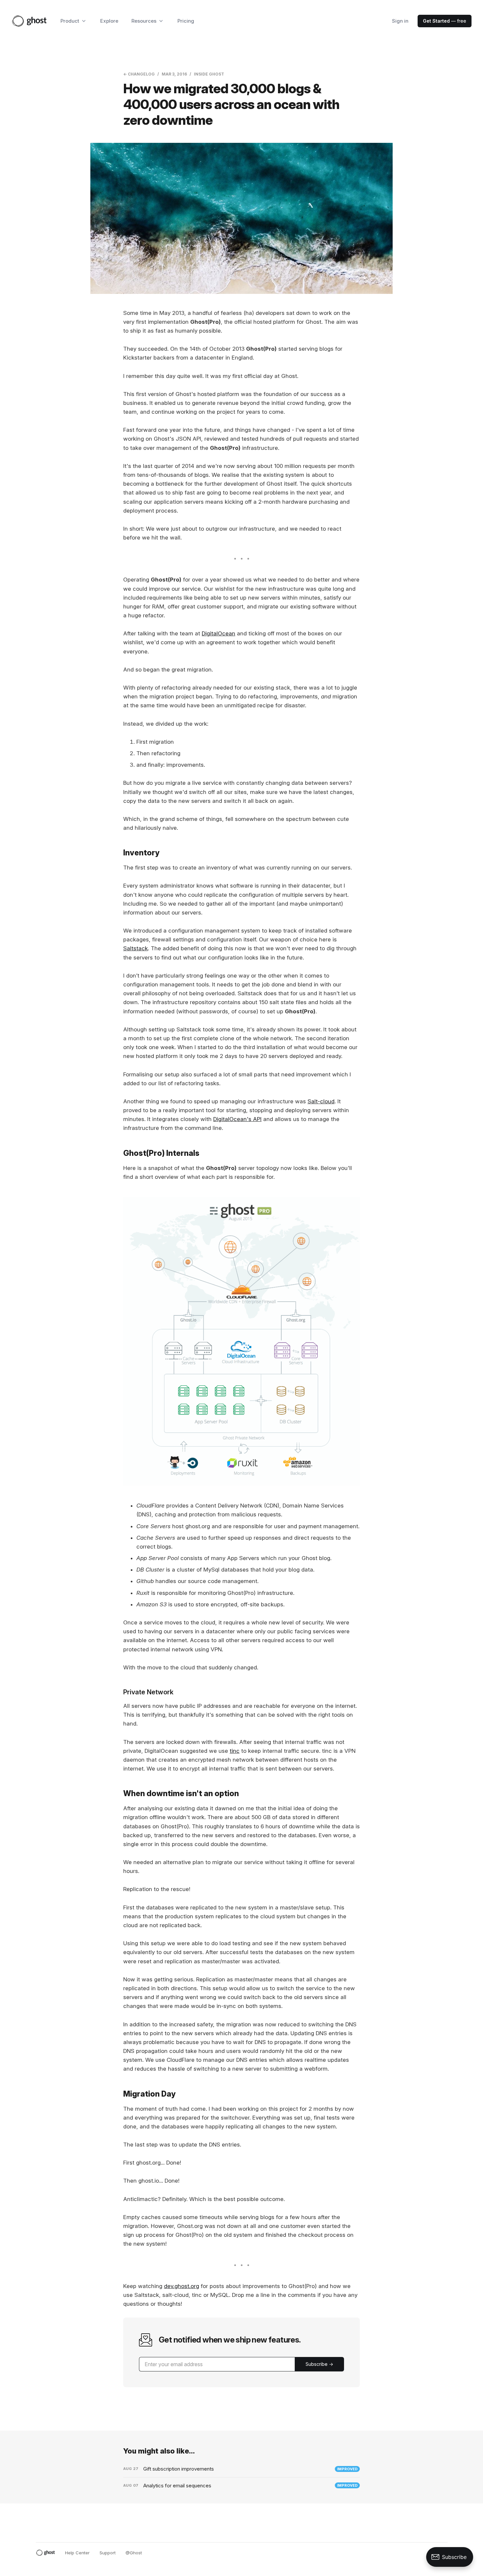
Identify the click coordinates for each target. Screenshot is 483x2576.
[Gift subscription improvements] (241, 2469)
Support (108, 2553)
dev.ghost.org (182, 2286)
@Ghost (134, 2553)
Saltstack (136, 948)
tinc (235, 1751)
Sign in (400, 21)
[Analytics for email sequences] (241, 2486)
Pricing (186, 21)
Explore (109, 21)
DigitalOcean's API (237, 1119)
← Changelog (139, 74)
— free (445, 21)
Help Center (77, 2553)
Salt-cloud (321, 1101)
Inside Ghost (209, 74)
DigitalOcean (218, 633)
